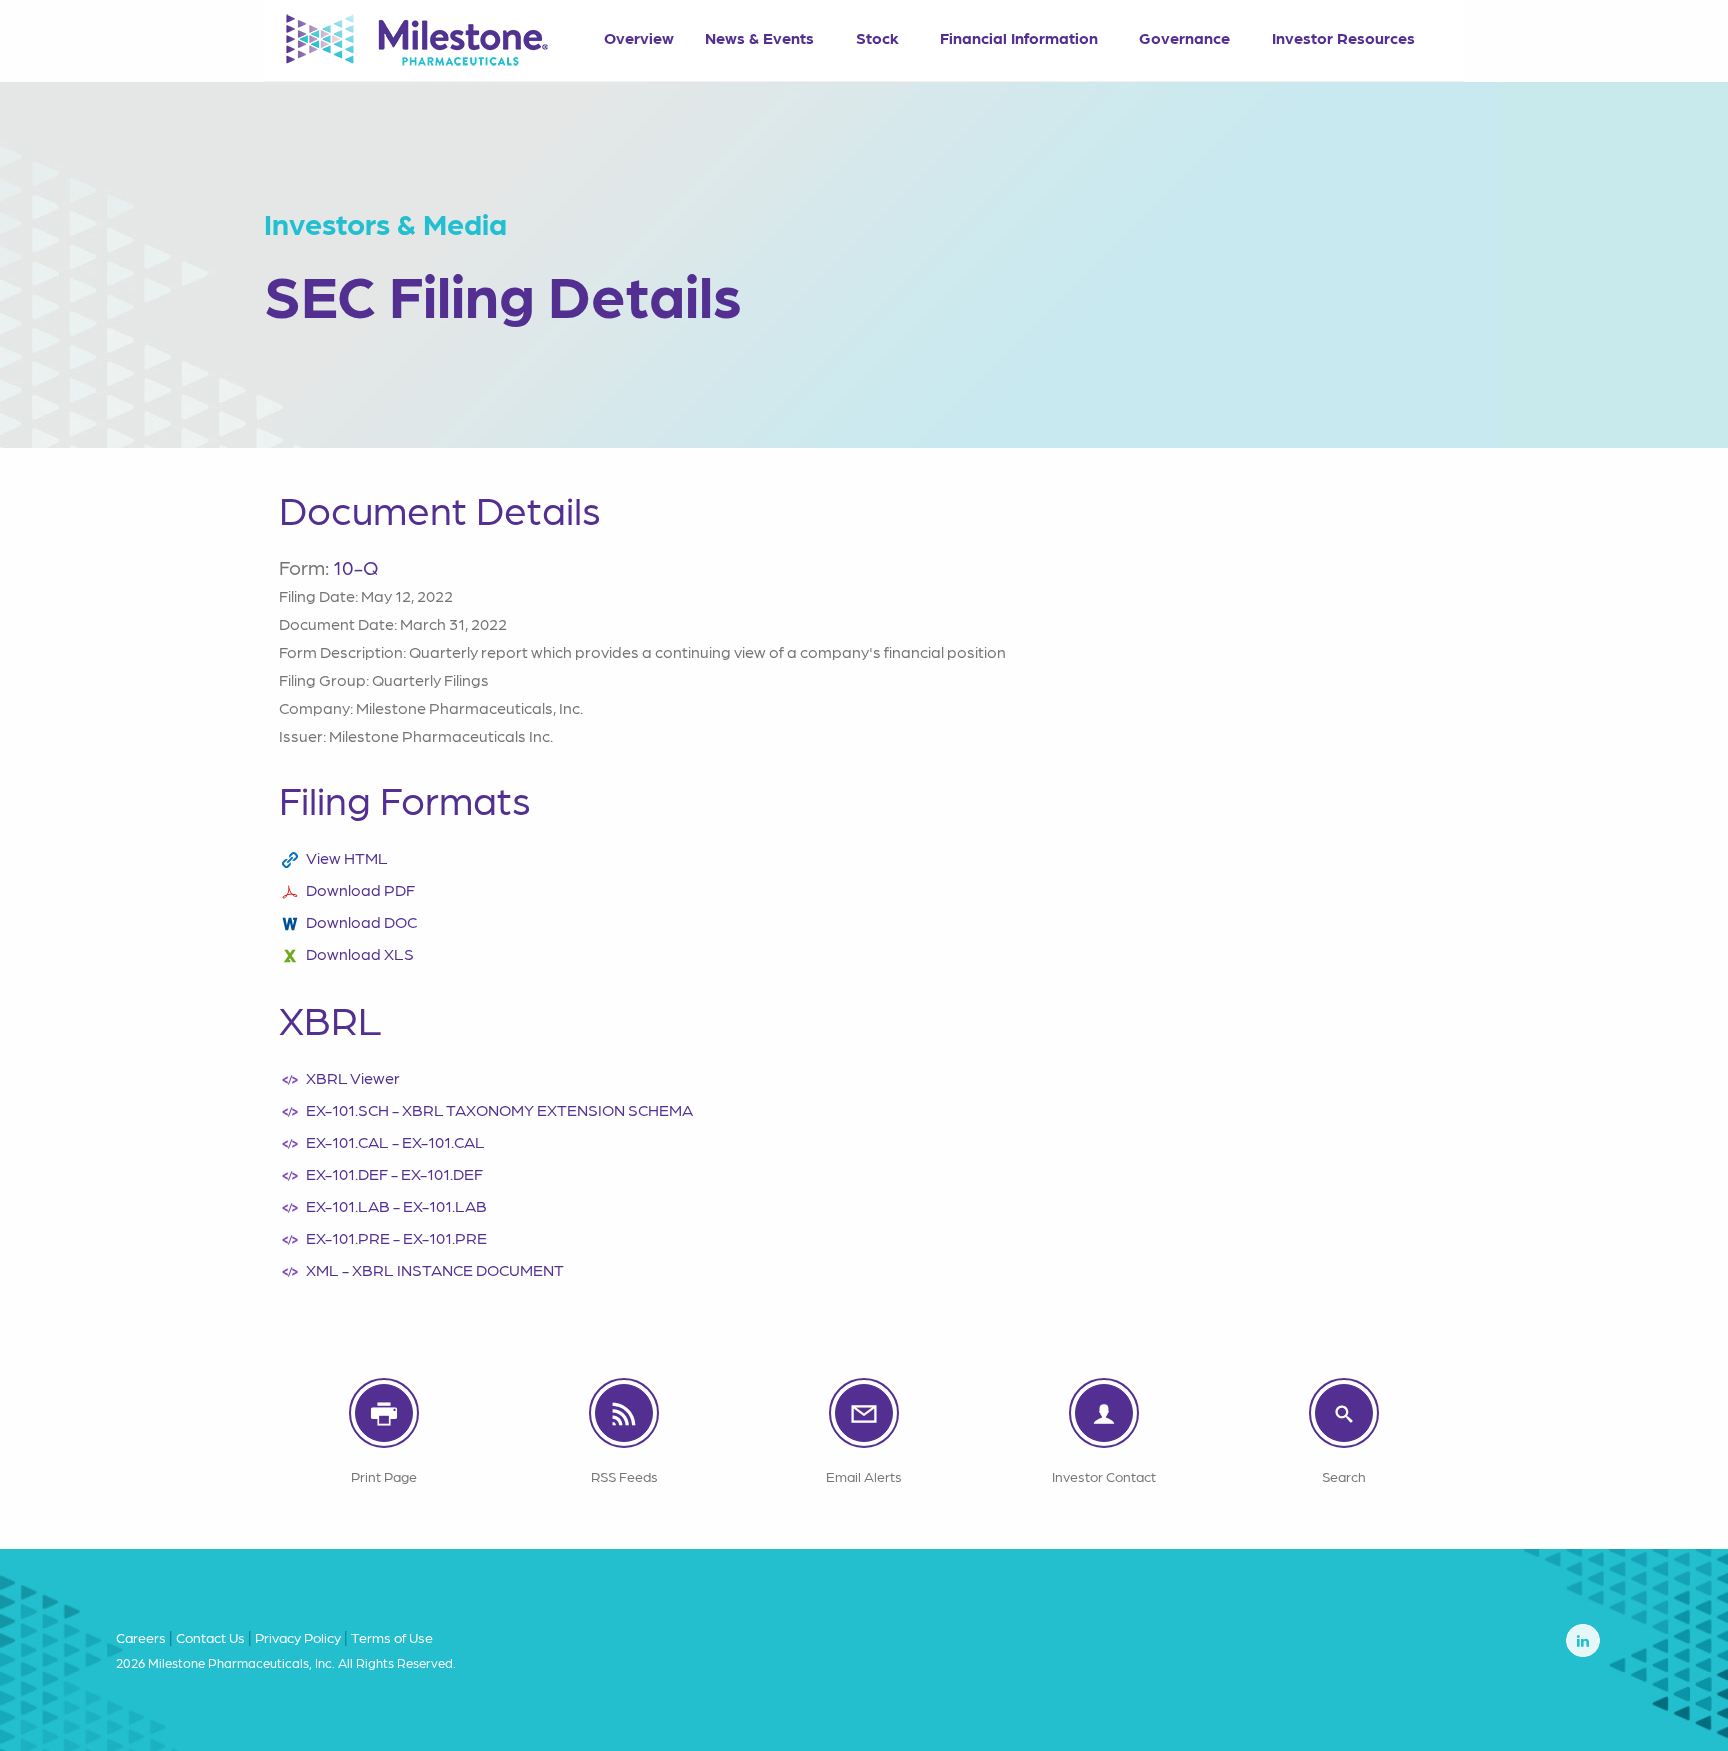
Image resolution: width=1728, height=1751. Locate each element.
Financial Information (1019, 37)
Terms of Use (392, 1637)
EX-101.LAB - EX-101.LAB (396, 1205)
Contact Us (210, 1637)
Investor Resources (1343, 37)
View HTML (347, 857)
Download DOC (361, 921)
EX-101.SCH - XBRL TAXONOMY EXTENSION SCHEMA (499, 1109)
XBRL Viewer (353, 1077)
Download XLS (360, 953)
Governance (1184, 37)
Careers (141, 1637)
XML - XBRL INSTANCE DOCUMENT (435, 1269)
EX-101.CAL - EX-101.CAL (395, 1141)
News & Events (759, 37)
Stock (877, 37)
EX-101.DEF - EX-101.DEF (394, 1173)
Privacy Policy (298, 1637)
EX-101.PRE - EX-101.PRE (396, 1237)
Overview (639, 37)
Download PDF (360, 889)
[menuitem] (638, 31)
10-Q (355, 567)
